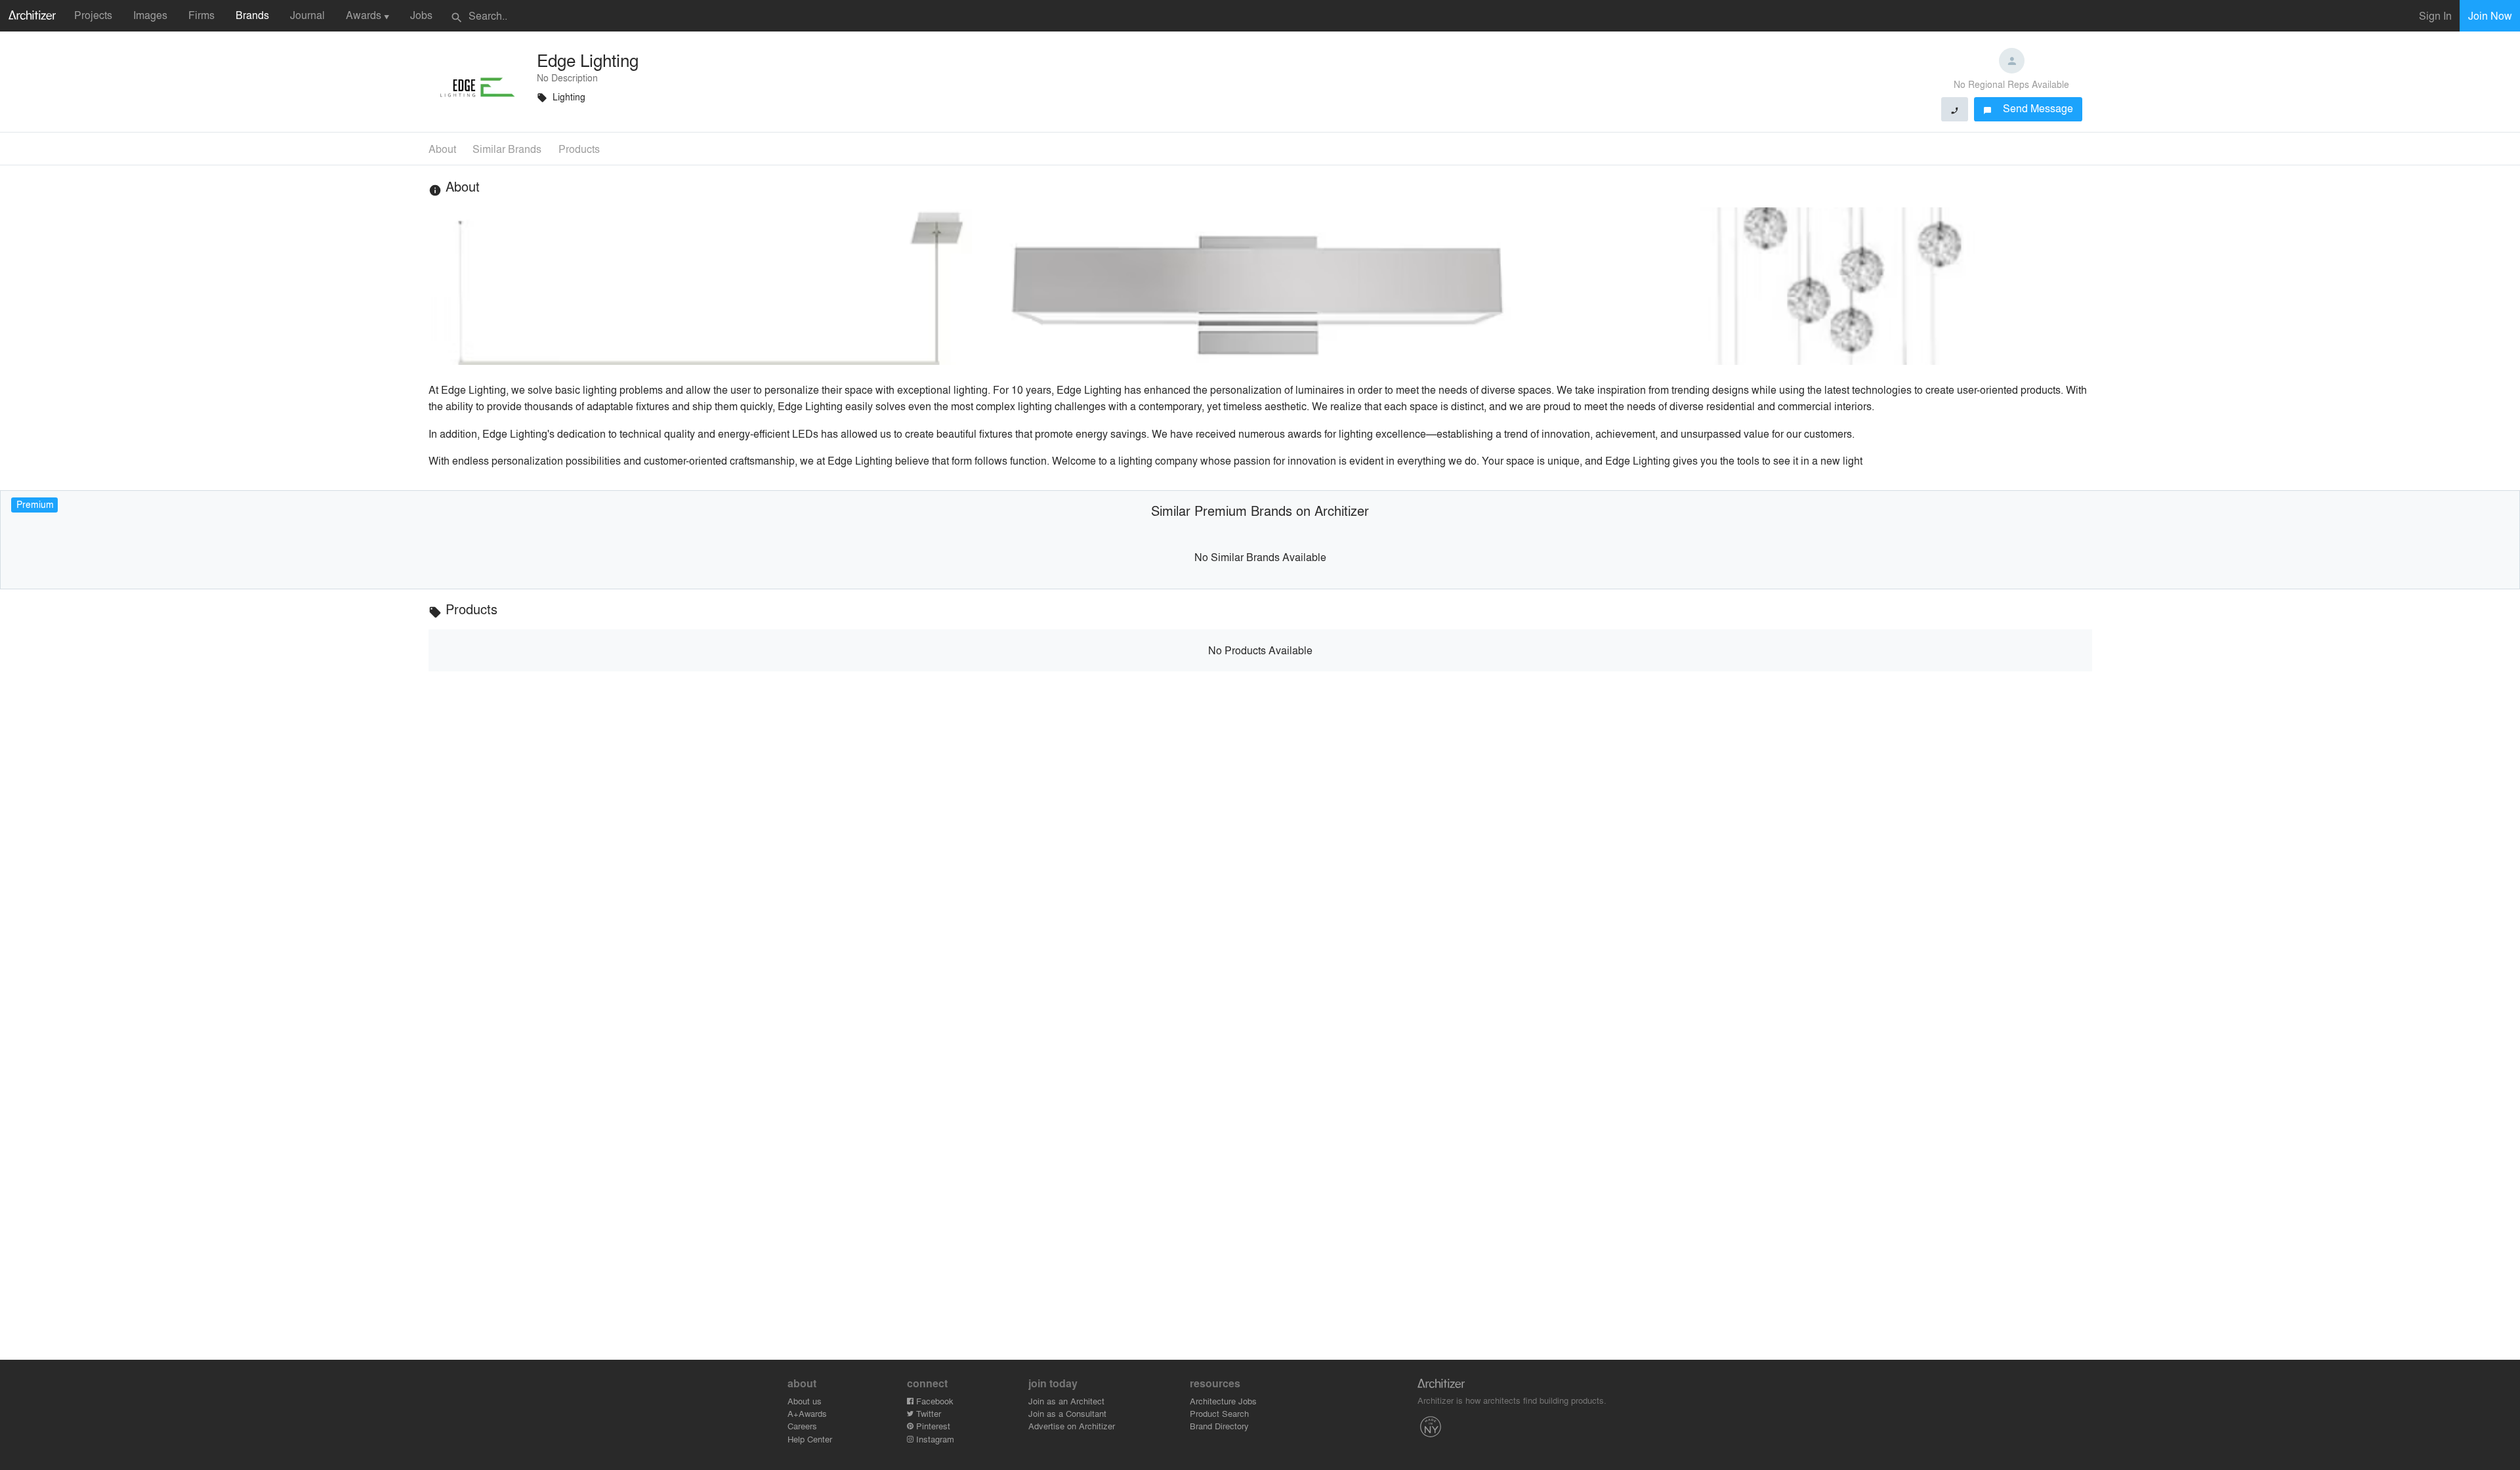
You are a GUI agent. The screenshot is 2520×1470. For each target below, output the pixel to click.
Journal (307, 15)
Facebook (934, 1401)
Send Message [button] (2028, 108)
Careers (802, 1426)
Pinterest (932, 1426)
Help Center (810, 1439)
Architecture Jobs (1223, 1401)
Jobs (421, 15)
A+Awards (807, 1413)
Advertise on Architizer (1072, 1426)
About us (805, 1401)
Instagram (934, 1439)
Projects (93, 15)
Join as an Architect (1066, 1401)
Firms (201, 15)
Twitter (927, 1413)
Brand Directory (1219, 1426)
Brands (252, 15)
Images (150, 15)
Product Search (1219, 1413)
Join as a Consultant (1067, 1413)
